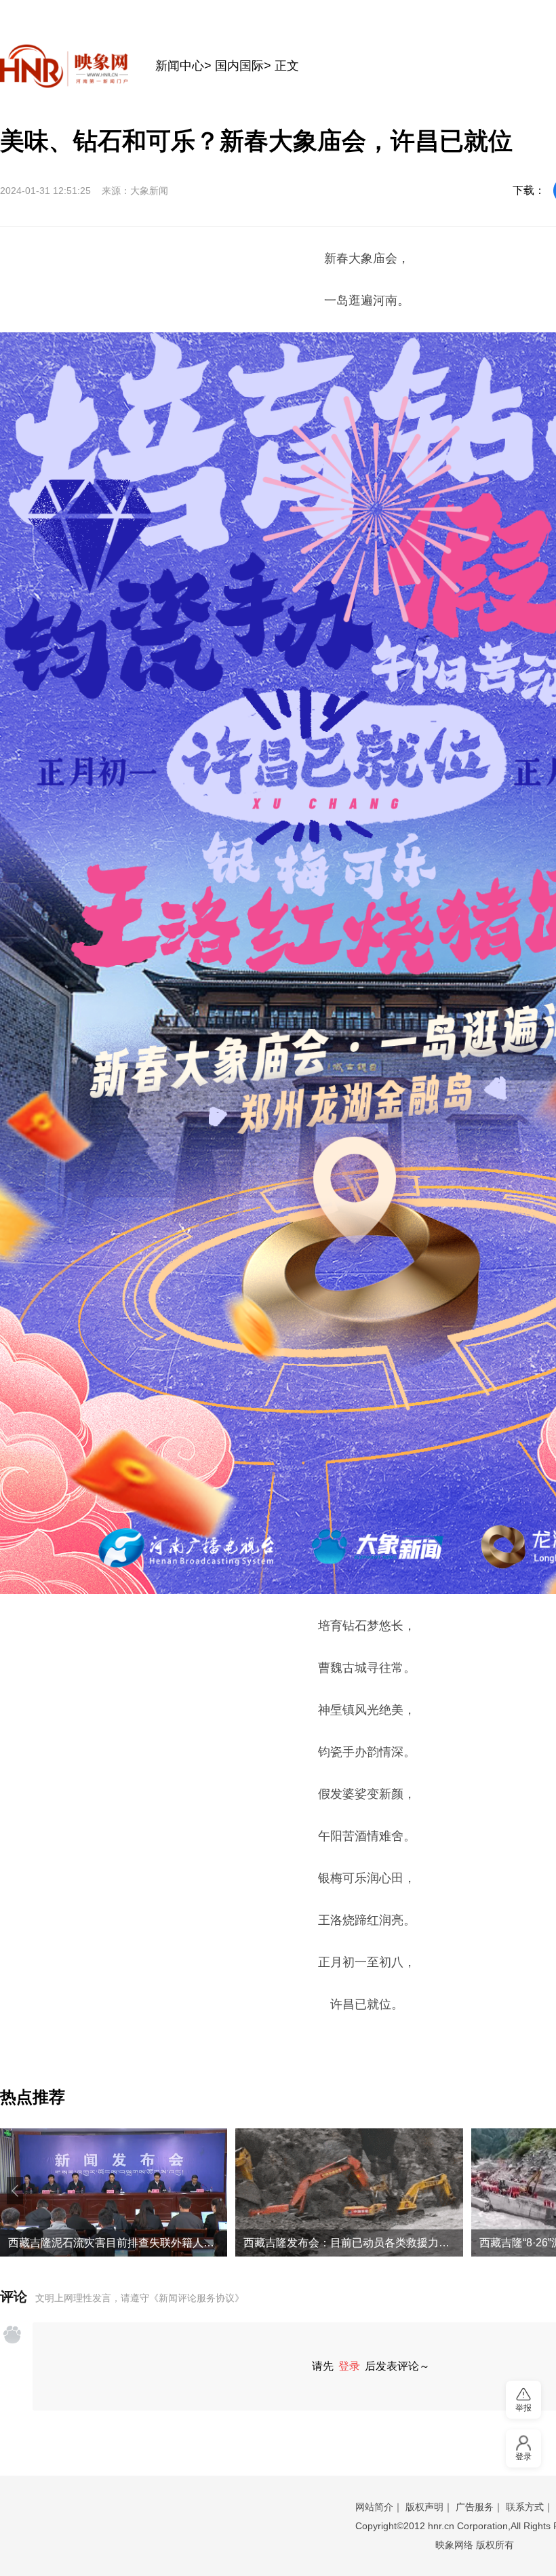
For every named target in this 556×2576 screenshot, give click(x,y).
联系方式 (525, 2507)
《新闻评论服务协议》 (197, 2298)
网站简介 (374, 2507)
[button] (15, 2191)
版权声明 (424, 2507)
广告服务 (475, 2507)
